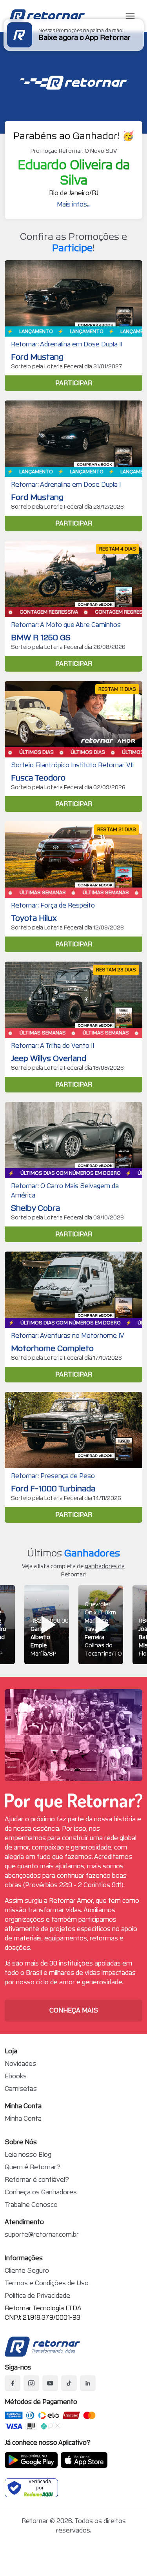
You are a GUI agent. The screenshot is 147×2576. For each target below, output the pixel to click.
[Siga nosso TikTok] (69, 2383)
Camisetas (21, 2089)
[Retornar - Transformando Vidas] (42, 2347)
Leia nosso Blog (28, 2155)
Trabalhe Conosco (31, 2205)
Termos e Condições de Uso (47, 2283)
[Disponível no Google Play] (31, 2460)
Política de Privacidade (37, 2296)
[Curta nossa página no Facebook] (13, 2383)
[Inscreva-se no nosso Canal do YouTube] (50, 2383)
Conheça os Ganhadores (41, 2192)
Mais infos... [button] (74, 204)
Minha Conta (23, 2119)
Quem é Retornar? (33, 2167)
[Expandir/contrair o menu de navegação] (130, 16)
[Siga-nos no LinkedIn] (88, 2383)
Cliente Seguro (27, 2271)
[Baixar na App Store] (84, 2460)
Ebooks (16, 2076)
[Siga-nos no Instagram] (31, 2383)
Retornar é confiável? (37, 2180)
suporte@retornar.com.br (42, 2235)
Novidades (20, 2064)
